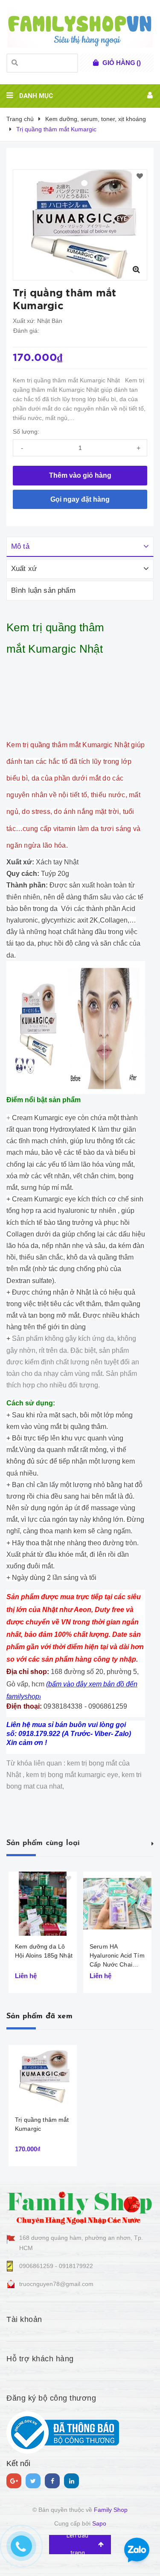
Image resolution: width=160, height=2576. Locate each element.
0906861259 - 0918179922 (56, 2266)
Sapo (99, 2523)
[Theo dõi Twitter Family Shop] (33, 2481)
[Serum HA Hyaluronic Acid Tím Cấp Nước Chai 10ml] (117, 1904)
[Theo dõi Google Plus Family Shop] (14, 2481)
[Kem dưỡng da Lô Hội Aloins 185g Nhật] (43, 1904)
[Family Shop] (80, 2206)
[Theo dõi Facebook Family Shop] (52, 2481)
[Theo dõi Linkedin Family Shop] (71, 2481)
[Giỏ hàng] (96, 63)
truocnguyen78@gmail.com (56, 2284)
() (122, 63)
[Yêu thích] (140, 177)
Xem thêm (153, 1843)
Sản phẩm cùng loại (43, 1843)
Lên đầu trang (77, 2545)
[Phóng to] (136, 269)
